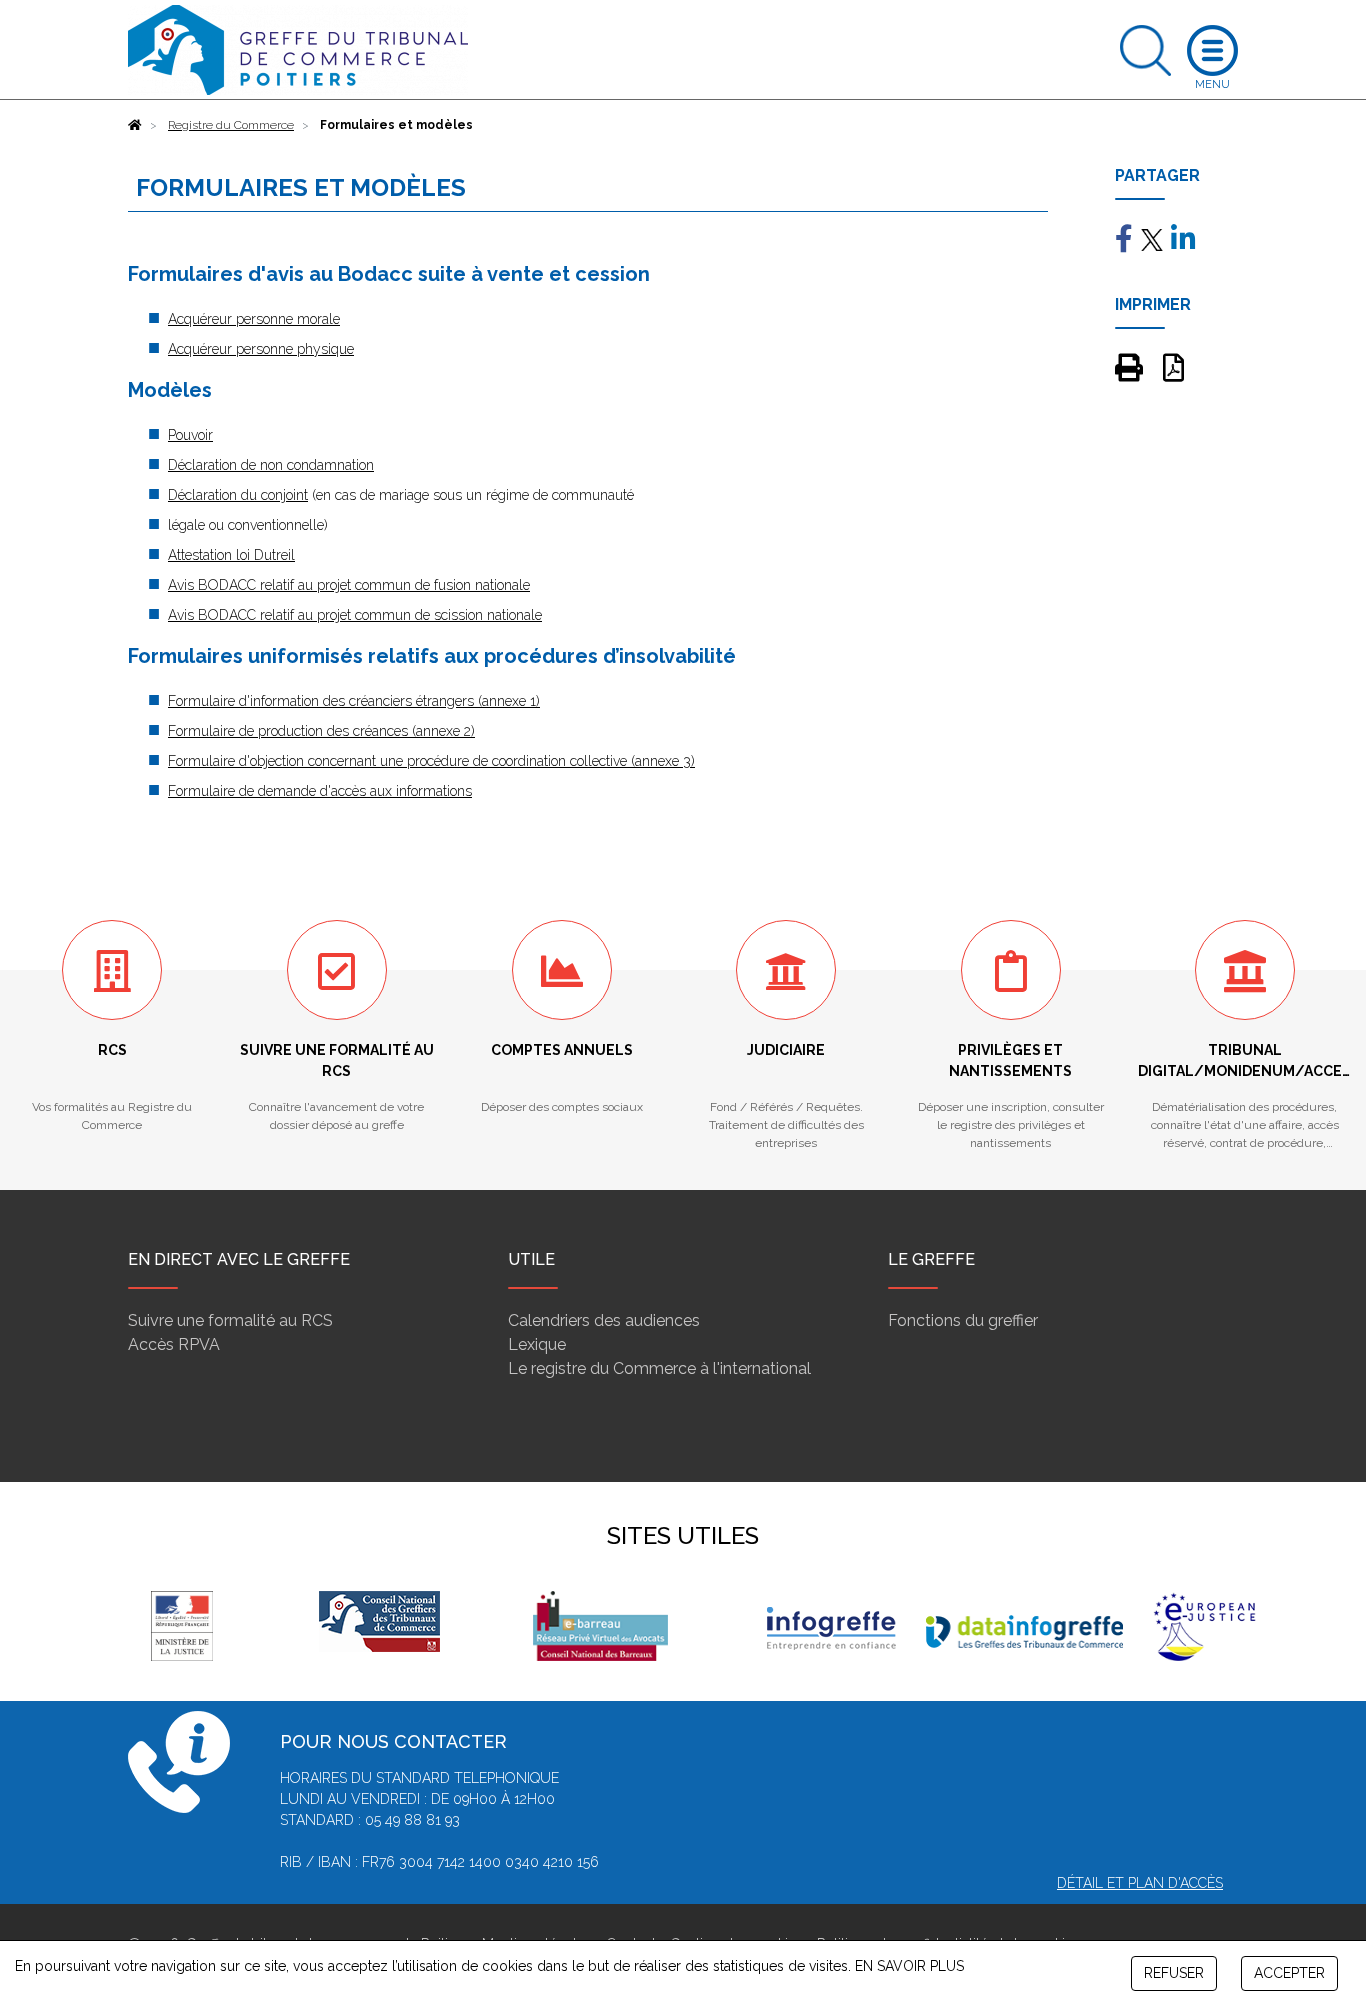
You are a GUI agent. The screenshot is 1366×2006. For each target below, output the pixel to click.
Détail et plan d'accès (1140, 1883)
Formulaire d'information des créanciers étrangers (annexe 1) (354, 701)
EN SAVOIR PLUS (909, 1966)
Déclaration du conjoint (238, 495)
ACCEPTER (1289, 1973)
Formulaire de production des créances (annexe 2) (321, 731)
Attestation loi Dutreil (231, 555)
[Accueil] (135, 125)
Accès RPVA (174, 1344)
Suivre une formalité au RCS (230, 1320)
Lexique (537, 1344)
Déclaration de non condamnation (271, 465)
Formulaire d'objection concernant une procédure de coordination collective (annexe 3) (431, 761)
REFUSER (1174, 1973)
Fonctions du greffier (963, 1320)
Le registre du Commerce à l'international (659, 1368)
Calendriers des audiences (604, 1320)
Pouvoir (190, 435)
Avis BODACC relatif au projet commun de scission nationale (355, 615)
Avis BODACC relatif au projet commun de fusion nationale (349, 585)
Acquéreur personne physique (261, 349)
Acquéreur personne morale (254, 319)
